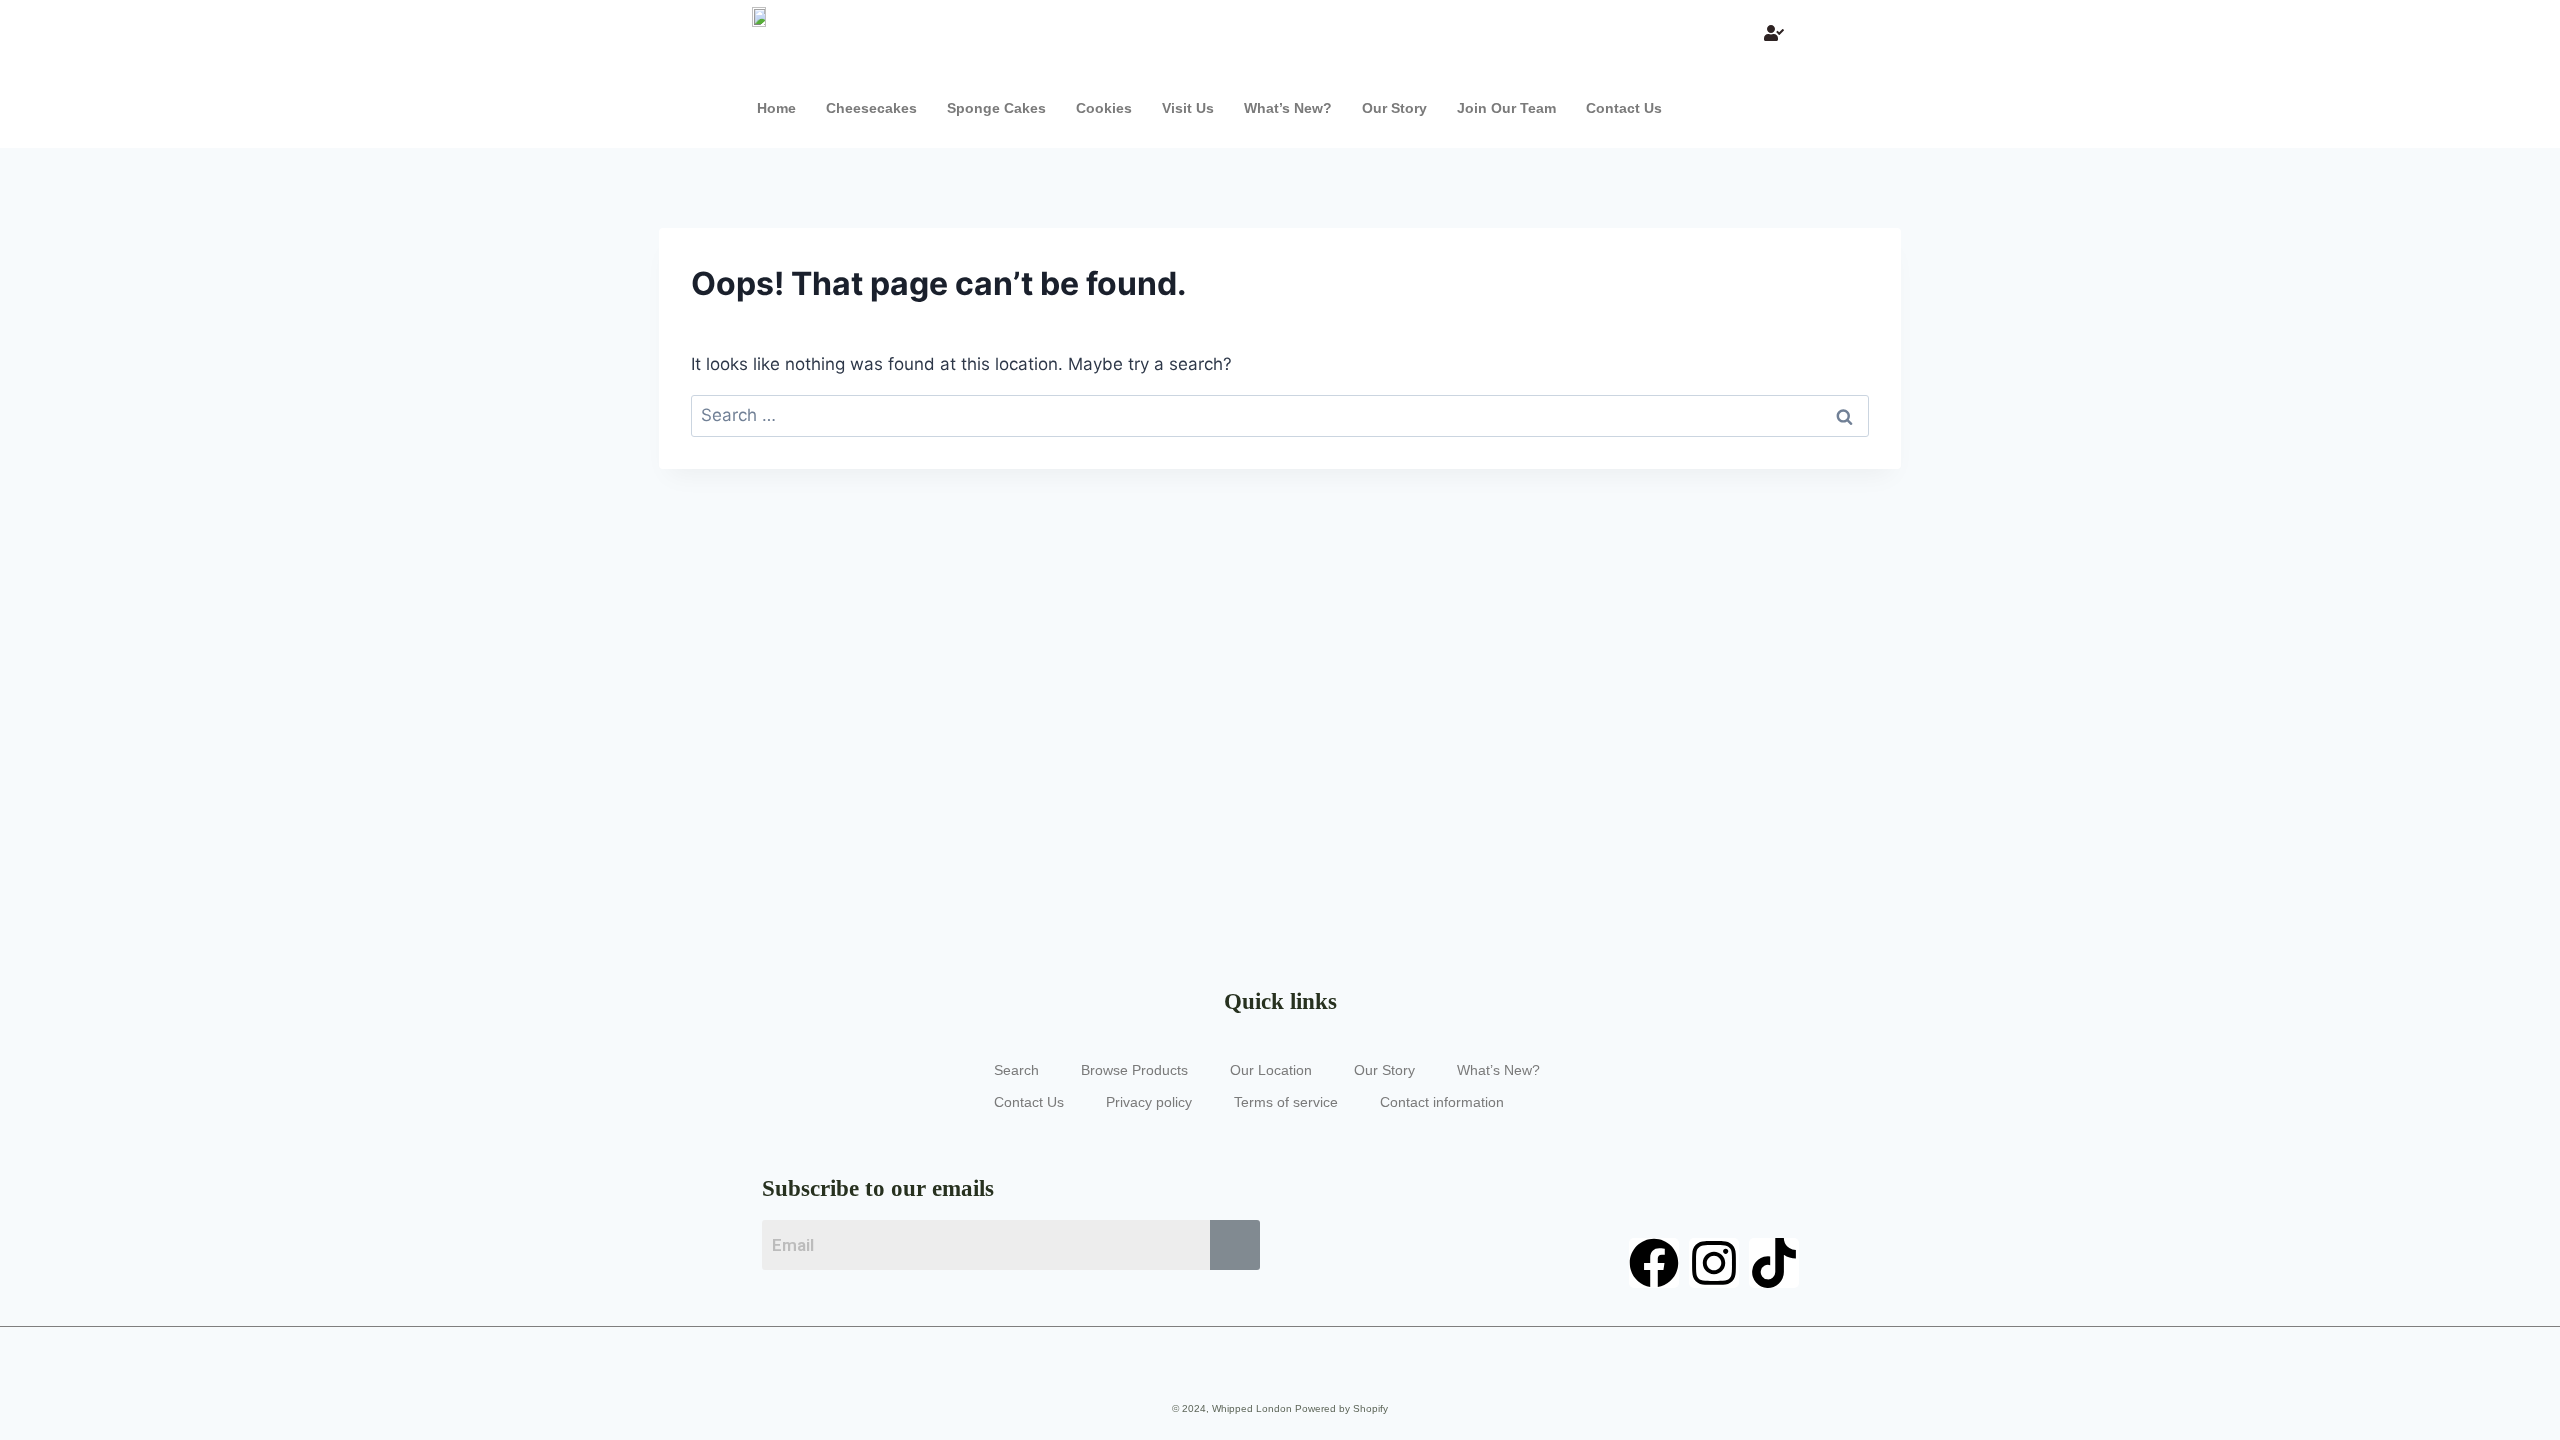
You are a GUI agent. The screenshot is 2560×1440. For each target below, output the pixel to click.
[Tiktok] (1774, 1263)
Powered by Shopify (1341, 1408)
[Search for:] (1280, 415)
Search (1016, 1070)
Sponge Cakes (996, 108)
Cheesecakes (871, 108)
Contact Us (1624, 108)
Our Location (1271, 1070)
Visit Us (1188, 108)
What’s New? (1288, 108)
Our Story (1394, 108)
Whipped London (1252, 1408)
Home (776, 108)
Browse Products (1134, 1070)
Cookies (1104, 108)
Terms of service (1286, 1102)
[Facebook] (1654, 1263)
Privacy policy (1149, 1102)
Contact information (1442, 1102)
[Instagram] (1714, 1263)
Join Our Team (1506, 108)
